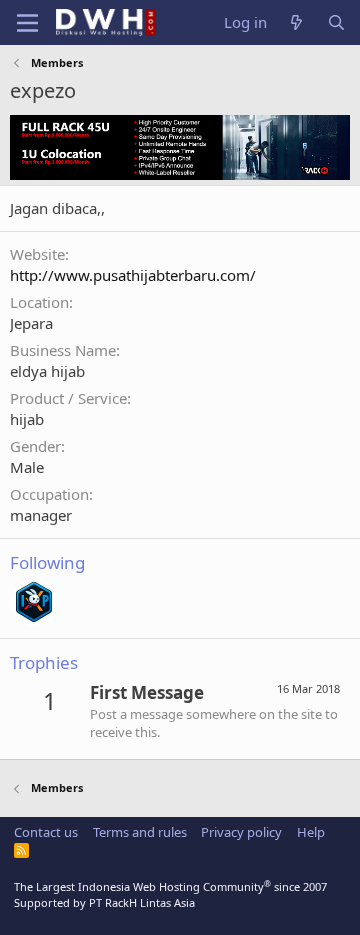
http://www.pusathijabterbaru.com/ (133, 275)
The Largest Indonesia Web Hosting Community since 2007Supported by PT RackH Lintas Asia (170, 894)
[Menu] (27, 23)
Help (311, 832)
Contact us (46, 832)
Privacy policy (241, 832)
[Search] (336, 22)
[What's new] (296, 22)
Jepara (31, 323)
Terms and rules (140, 832)
